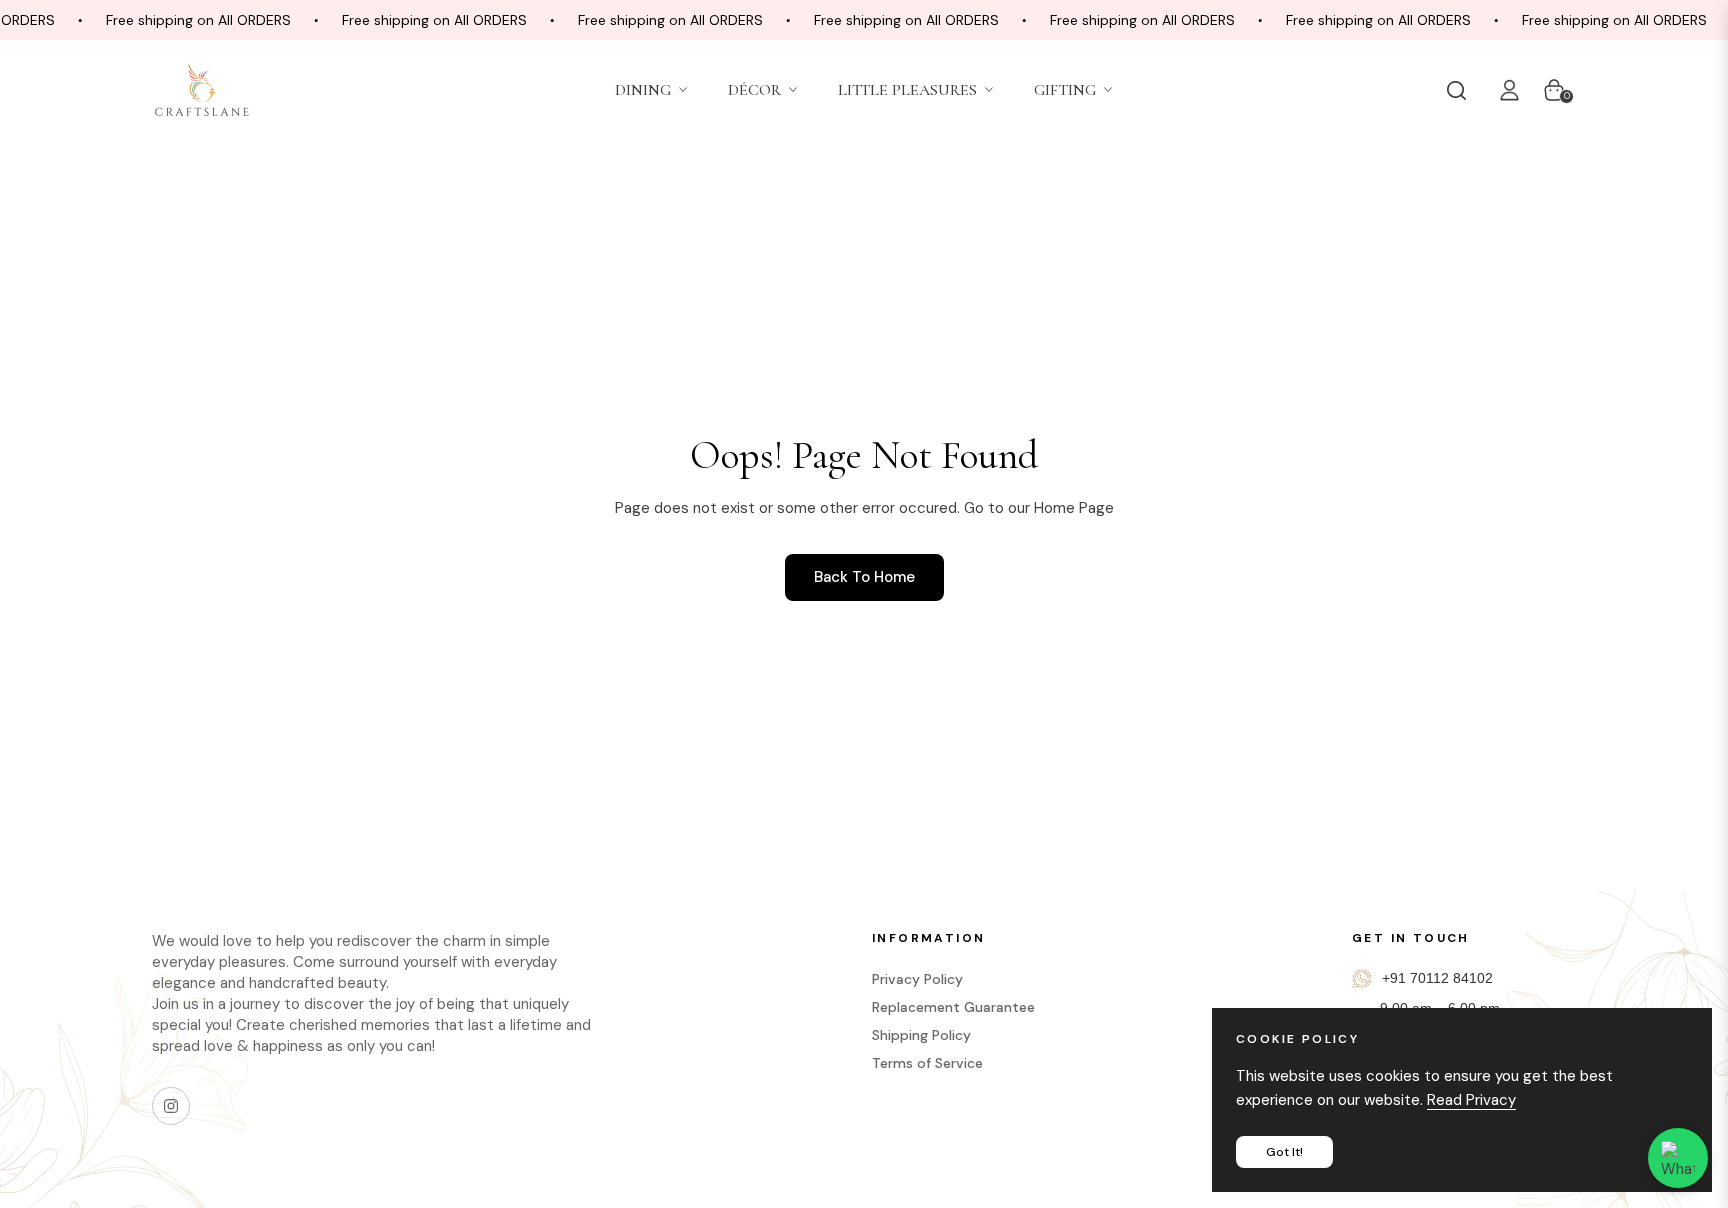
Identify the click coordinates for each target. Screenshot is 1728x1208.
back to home (864, 577)
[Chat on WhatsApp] (1678, 1158)
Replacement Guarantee (953, 1007)
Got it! (1284, 1152)
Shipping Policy (921, 1035)
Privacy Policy (917, 979)
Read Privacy (1471, 1100)
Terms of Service (927, 1063)
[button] (1461, 90)
